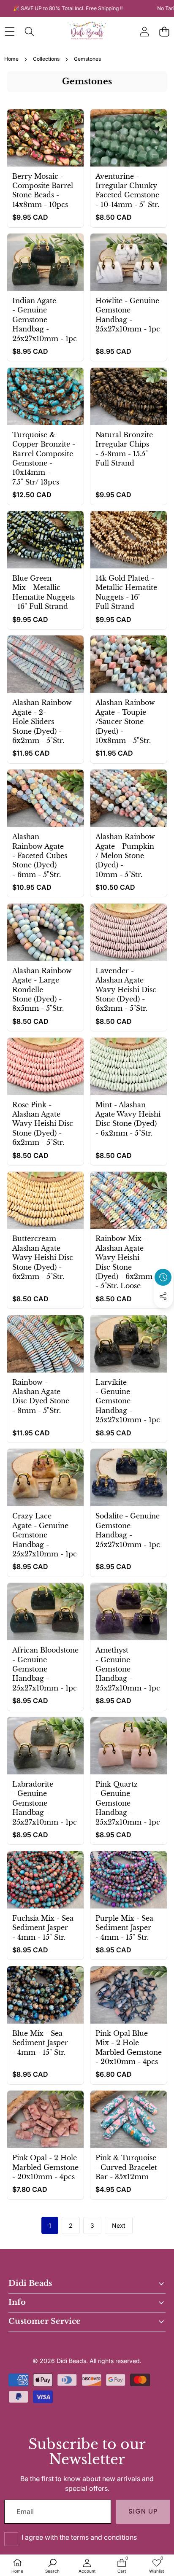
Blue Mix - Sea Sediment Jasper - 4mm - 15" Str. (40, 2043)
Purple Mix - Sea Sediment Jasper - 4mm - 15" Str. (124, 1928)
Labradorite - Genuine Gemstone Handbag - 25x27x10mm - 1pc (45, 1803)
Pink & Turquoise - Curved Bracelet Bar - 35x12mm (126, 2167)
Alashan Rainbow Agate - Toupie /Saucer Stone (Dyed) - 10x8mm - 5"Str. (125, 721)
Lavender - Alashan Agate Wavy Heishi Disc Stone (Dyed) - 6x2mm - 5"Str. (126, 990)
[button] (164, 31)
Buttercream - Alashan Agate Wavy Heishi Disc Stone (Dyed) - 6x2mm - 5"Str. (43, 1257)
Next (119, 2225)
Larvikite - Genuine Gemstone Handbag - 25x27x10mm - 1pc (128, 1401)
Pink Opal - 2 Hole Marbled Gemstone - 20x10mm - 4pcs (45, 2167)
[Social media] (163, 1296)
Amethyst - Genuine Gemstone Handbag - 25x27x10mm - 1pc (128, 1669)
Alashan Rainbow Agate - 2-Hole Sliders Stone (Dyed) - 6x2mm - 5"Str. (42, 721)
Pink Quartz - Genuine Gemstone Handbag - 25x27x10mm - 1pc (128, 1803)
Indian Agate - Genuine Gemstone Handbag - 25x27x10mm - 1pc (45, 320)
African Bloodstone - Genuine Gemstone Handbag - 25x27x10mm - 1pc (45, 1669)
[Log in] (144, 31)
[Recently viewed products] (163, 1277)
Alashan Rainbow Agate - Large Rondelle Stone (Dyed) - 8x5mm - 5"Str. (42, 990)
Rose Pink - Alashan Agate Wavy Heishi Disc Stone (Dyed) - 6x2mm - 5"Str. (43, 1124)
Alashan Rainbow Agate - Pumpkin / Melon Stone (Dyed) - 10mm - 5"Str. (125, 856)
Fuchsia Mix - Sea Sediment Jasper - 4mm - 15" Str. (43, 1928)
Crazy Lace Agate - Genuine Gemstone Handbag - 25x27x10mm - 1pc (45, 1535)
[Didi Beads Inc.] (87, 31)
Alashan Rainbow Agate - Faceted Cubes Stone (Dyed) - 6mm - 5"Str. (40, 856)
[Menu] (10, 31)
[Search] (29, 31)
